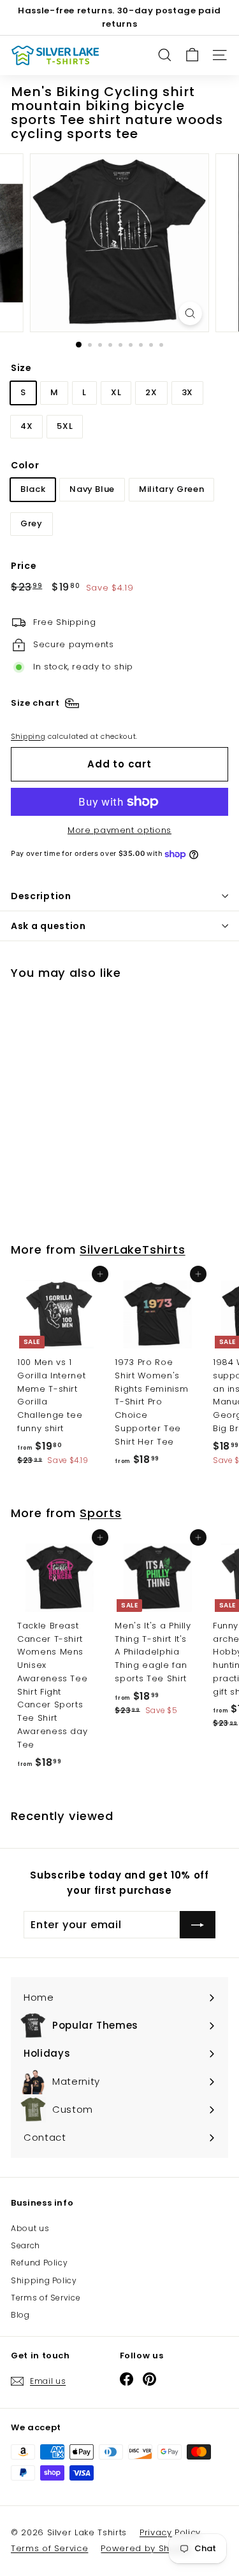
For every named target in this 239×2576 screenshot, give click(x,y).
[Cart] (192, 55)
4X (26, 426)
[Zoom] (190, 313)
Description (41, 896)
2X (151, 392)
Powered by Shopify (146, 2548)
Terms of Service (46, 2298)
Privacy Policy (170, 2532)
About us (30, 2228)
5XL (65, 426)
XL (116, 392)
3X (187, 392)
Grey (32, 523)
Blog (20, 2315)
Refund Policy (39, 2263)
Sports (100, 1513)
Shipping (28, 736)
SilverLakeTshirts (133, 1249)
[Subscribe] (198, 1925)
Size (21, 368)
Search (25, 2245)
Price (24, 566)
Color (25, 465)
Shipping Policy (44, 2280)
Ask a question (48, 926)
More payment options (119, 830)
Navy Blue (92, 489)
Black (33, 489)
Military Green (171, 489)
